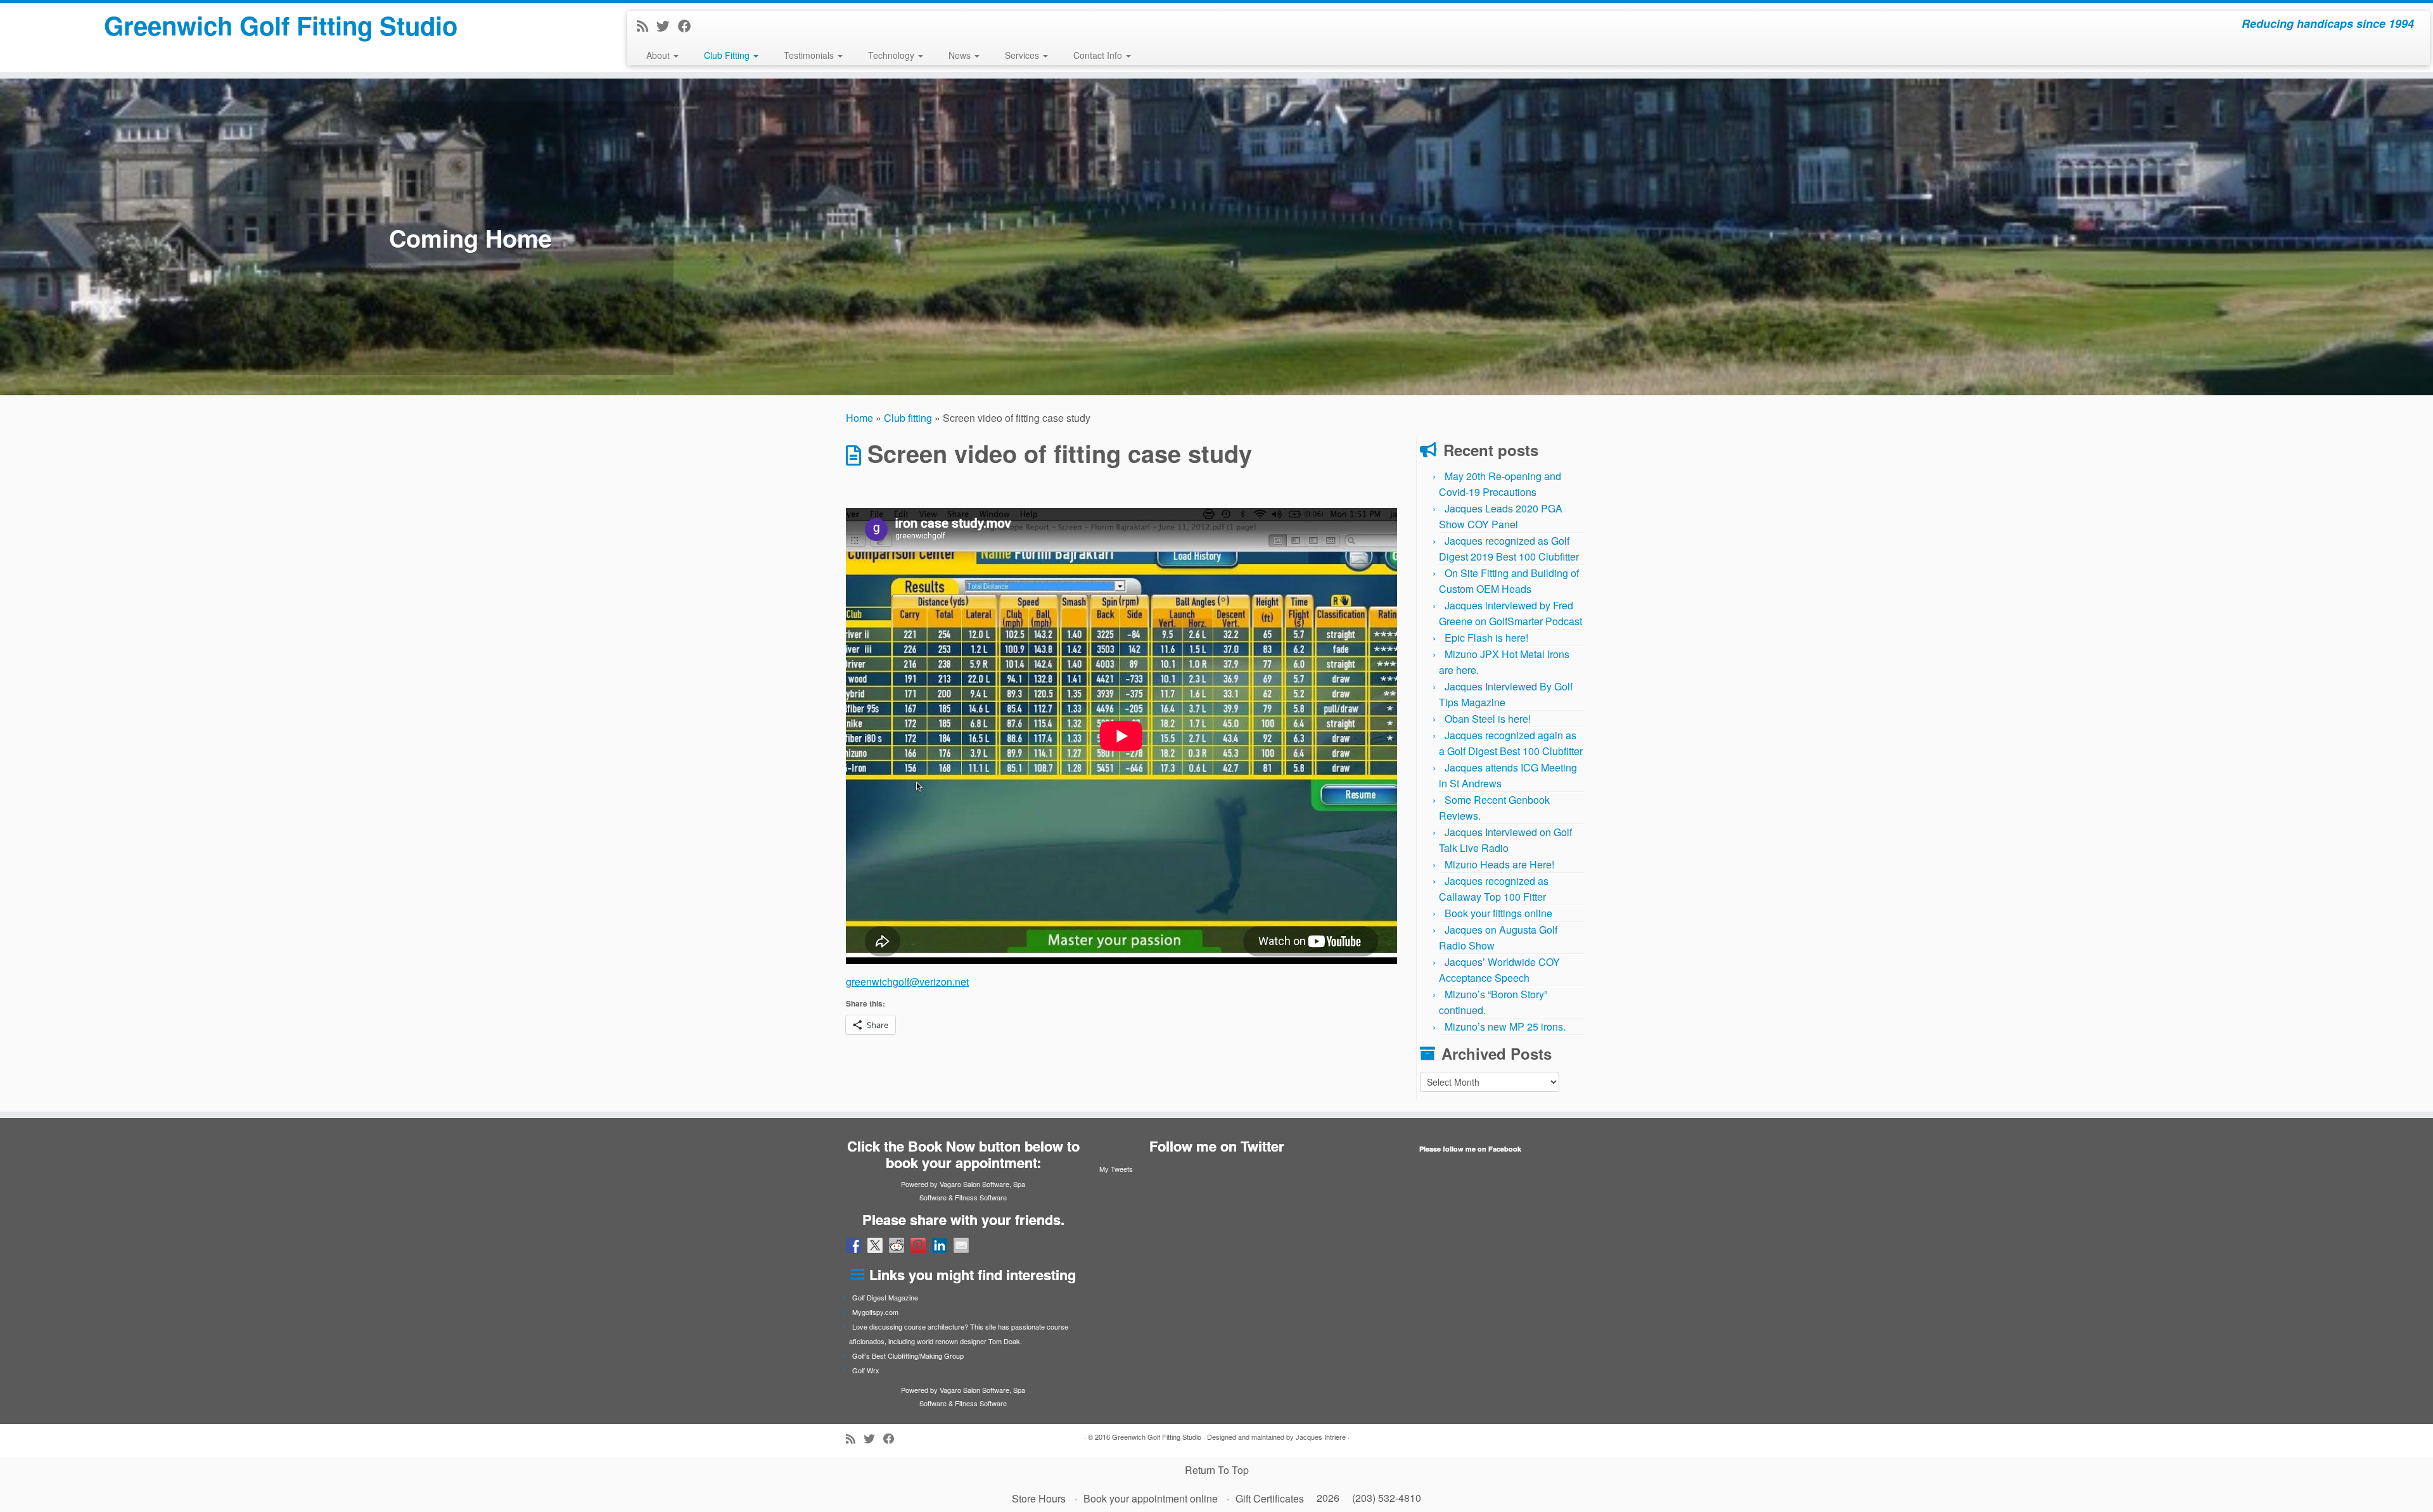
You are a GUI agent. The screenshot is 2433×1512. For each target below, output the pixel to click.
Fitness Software (981, 1197)
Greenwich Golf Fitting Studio (281, 25)
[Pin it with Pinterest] (918, 1245)
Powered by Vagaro (931, 1184)
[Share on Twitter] (875, 1245)
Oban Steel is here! (1488, 719)
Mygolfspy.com (875, 1312)
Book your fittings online (1498, 913)
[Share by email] (961, 1245)
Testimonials (810, 55)
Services (1023, 55)
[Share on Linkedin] (940, 1245)
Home (859, 418)
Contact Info (1099, 55)
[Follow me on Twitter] (667, 25)
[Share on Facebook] (853, 1245)
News (961, 55)
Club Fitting (728, 55)
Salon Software (986, 1184)
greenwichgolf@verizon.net (907, 982)
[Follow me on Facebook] (689, 25)
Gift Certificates (1270, 1498)
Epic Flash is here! (1486, 638)
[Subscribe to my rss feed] (647, 25)
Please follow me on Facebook (1470, 1149)
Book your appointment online (1151, 1498)
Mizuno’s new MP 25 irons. (1505, 1026)
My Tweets (1116, 1169)
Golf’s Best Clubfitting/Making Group (908, 1356)
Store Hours (1039, 1498)
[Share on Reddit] (897, 1245)
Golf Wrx (866, 1370)
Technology (892, 55)
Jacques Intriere (1321, 1437)
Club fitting (908, 418)
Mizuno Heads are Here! (1499, 864)
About (659, 55)
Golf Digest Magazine (885, 1297)
